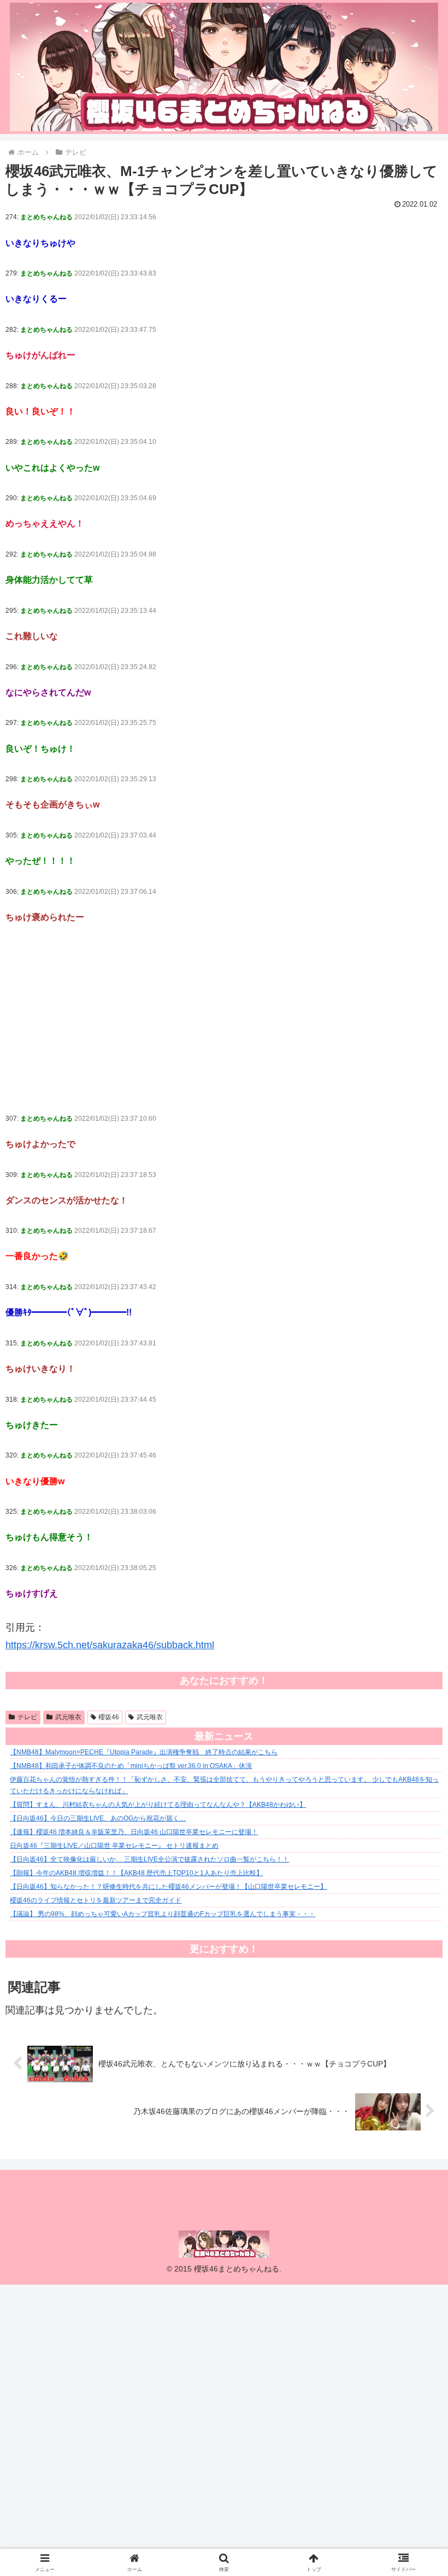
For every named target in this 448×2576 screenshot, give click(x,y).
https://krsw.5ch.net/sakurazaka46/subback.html (110, 1645)
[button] (414, 1839)
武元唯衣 (68, 1717)
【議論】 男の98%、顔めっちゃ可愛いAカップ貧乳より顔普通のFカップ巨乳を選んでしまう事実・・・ (163, 1914)
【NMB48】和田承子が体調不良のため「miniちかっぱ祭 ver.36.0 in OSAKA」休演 (131, 1766)
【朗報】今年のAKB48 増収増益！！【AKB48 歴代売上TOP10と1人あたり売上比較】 (136, 1873)
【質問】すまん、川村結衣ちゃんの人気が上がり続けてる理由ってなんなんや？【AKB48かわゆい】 (158, 1805)
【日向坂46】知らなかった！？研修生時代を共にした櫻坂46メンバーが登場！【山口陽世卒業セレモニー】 (168, 1887)
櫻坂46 (109, 1717)
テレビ (27, 1717)
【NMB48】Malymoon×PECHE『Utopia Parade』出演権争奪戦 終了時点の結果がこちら (144, 1752)
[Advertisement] (224, 1018)
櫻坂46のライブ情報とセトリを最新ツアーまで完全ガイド (96, 1900)
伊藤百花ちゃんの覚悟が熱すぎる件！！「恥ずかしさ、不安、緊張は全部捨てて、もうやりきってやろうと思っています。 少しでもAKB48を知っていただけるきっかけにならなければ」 (224, 1785)
